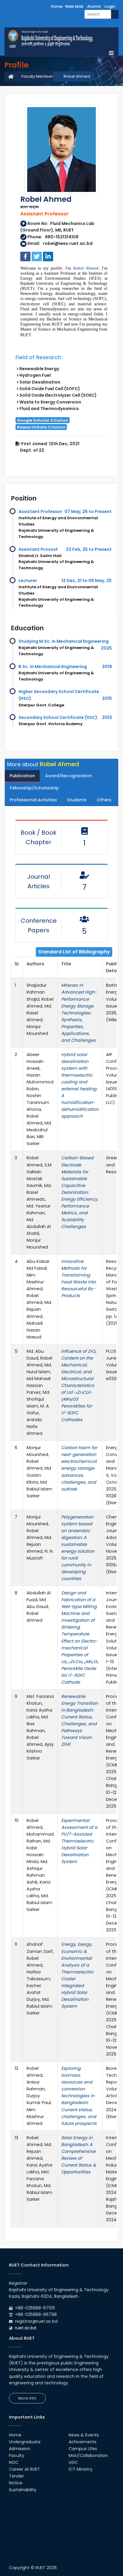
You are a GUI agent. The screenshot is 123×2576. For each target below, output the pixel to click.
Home (57, 6)
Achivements (83, 2442)
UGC (73, 2462)
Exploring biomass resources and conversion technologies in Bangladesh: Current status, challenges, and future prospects (79, 2096)
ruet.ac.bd (26, 2328)
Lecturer (28, 581)
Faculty (17, 2455)
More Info (27, 2398)
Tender (16, 2476)
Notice (16, 2483)
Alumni (94, 6)
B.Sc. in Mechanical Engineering (53, 667)
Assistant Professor (40, 512)
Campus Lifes (83, 2449)
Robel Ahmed (77, 76)
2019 (107, 667)
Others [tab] (104, 800)
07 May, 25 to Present (88, 512)
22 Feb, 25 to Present (89, 549)
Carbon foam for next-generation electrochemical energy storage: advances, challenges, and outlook (79, 1468)
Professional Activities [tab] (33, 800)
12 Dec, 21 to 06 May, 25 (87, 581)
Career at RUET (24, 2469)
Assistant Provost (38, 549)
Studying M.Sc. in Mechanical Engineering (64, 641)
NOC (14, 2462)
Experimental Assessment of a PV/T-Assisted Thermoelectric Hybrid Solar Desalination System (79, 1841)
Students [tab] (77, 800)
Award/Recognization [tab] (69, 776)
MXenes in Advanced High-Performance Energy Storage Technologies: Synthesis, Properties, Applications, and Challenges (79, 1013)
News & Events (84, 2435)
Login (110, 6)
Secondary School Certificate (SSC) (58, 717)
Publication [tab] (22, 776)
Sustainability (23, 2490)
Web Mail (74, 6)
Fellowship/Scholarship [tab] (34, 788)
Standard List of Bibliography (74, 952)
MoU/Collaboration (88, 2455)
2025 (106, 648)
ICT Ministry (81, 2469)
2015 (107, 698)
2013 (107, 717)
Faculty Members (38, 76)
